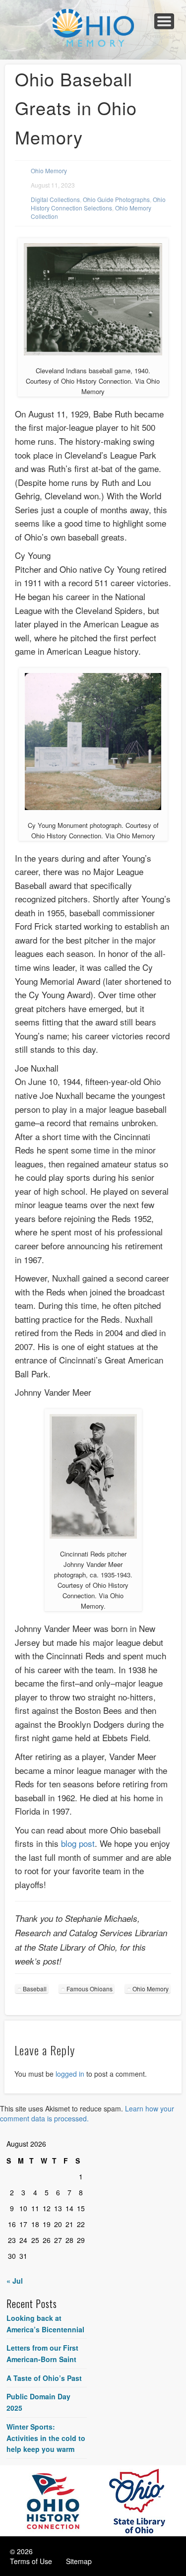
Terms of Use (31, 2561)
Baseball (35, 1989)
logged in (70, 2074)
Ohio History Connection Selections (98, 203)
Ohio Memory (49, 170)
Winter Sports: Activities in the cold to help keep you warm (46, 2438)
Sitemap (79, 2561)
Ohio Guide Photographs (116, 199)
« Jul (15, 2281)
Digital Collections (55, 199)
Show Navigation (164, 21)
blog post (78, 1843)
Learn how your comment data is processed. (87, 2113)
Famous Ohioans (90, 1989)
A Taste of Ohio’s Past (44, 2378)
